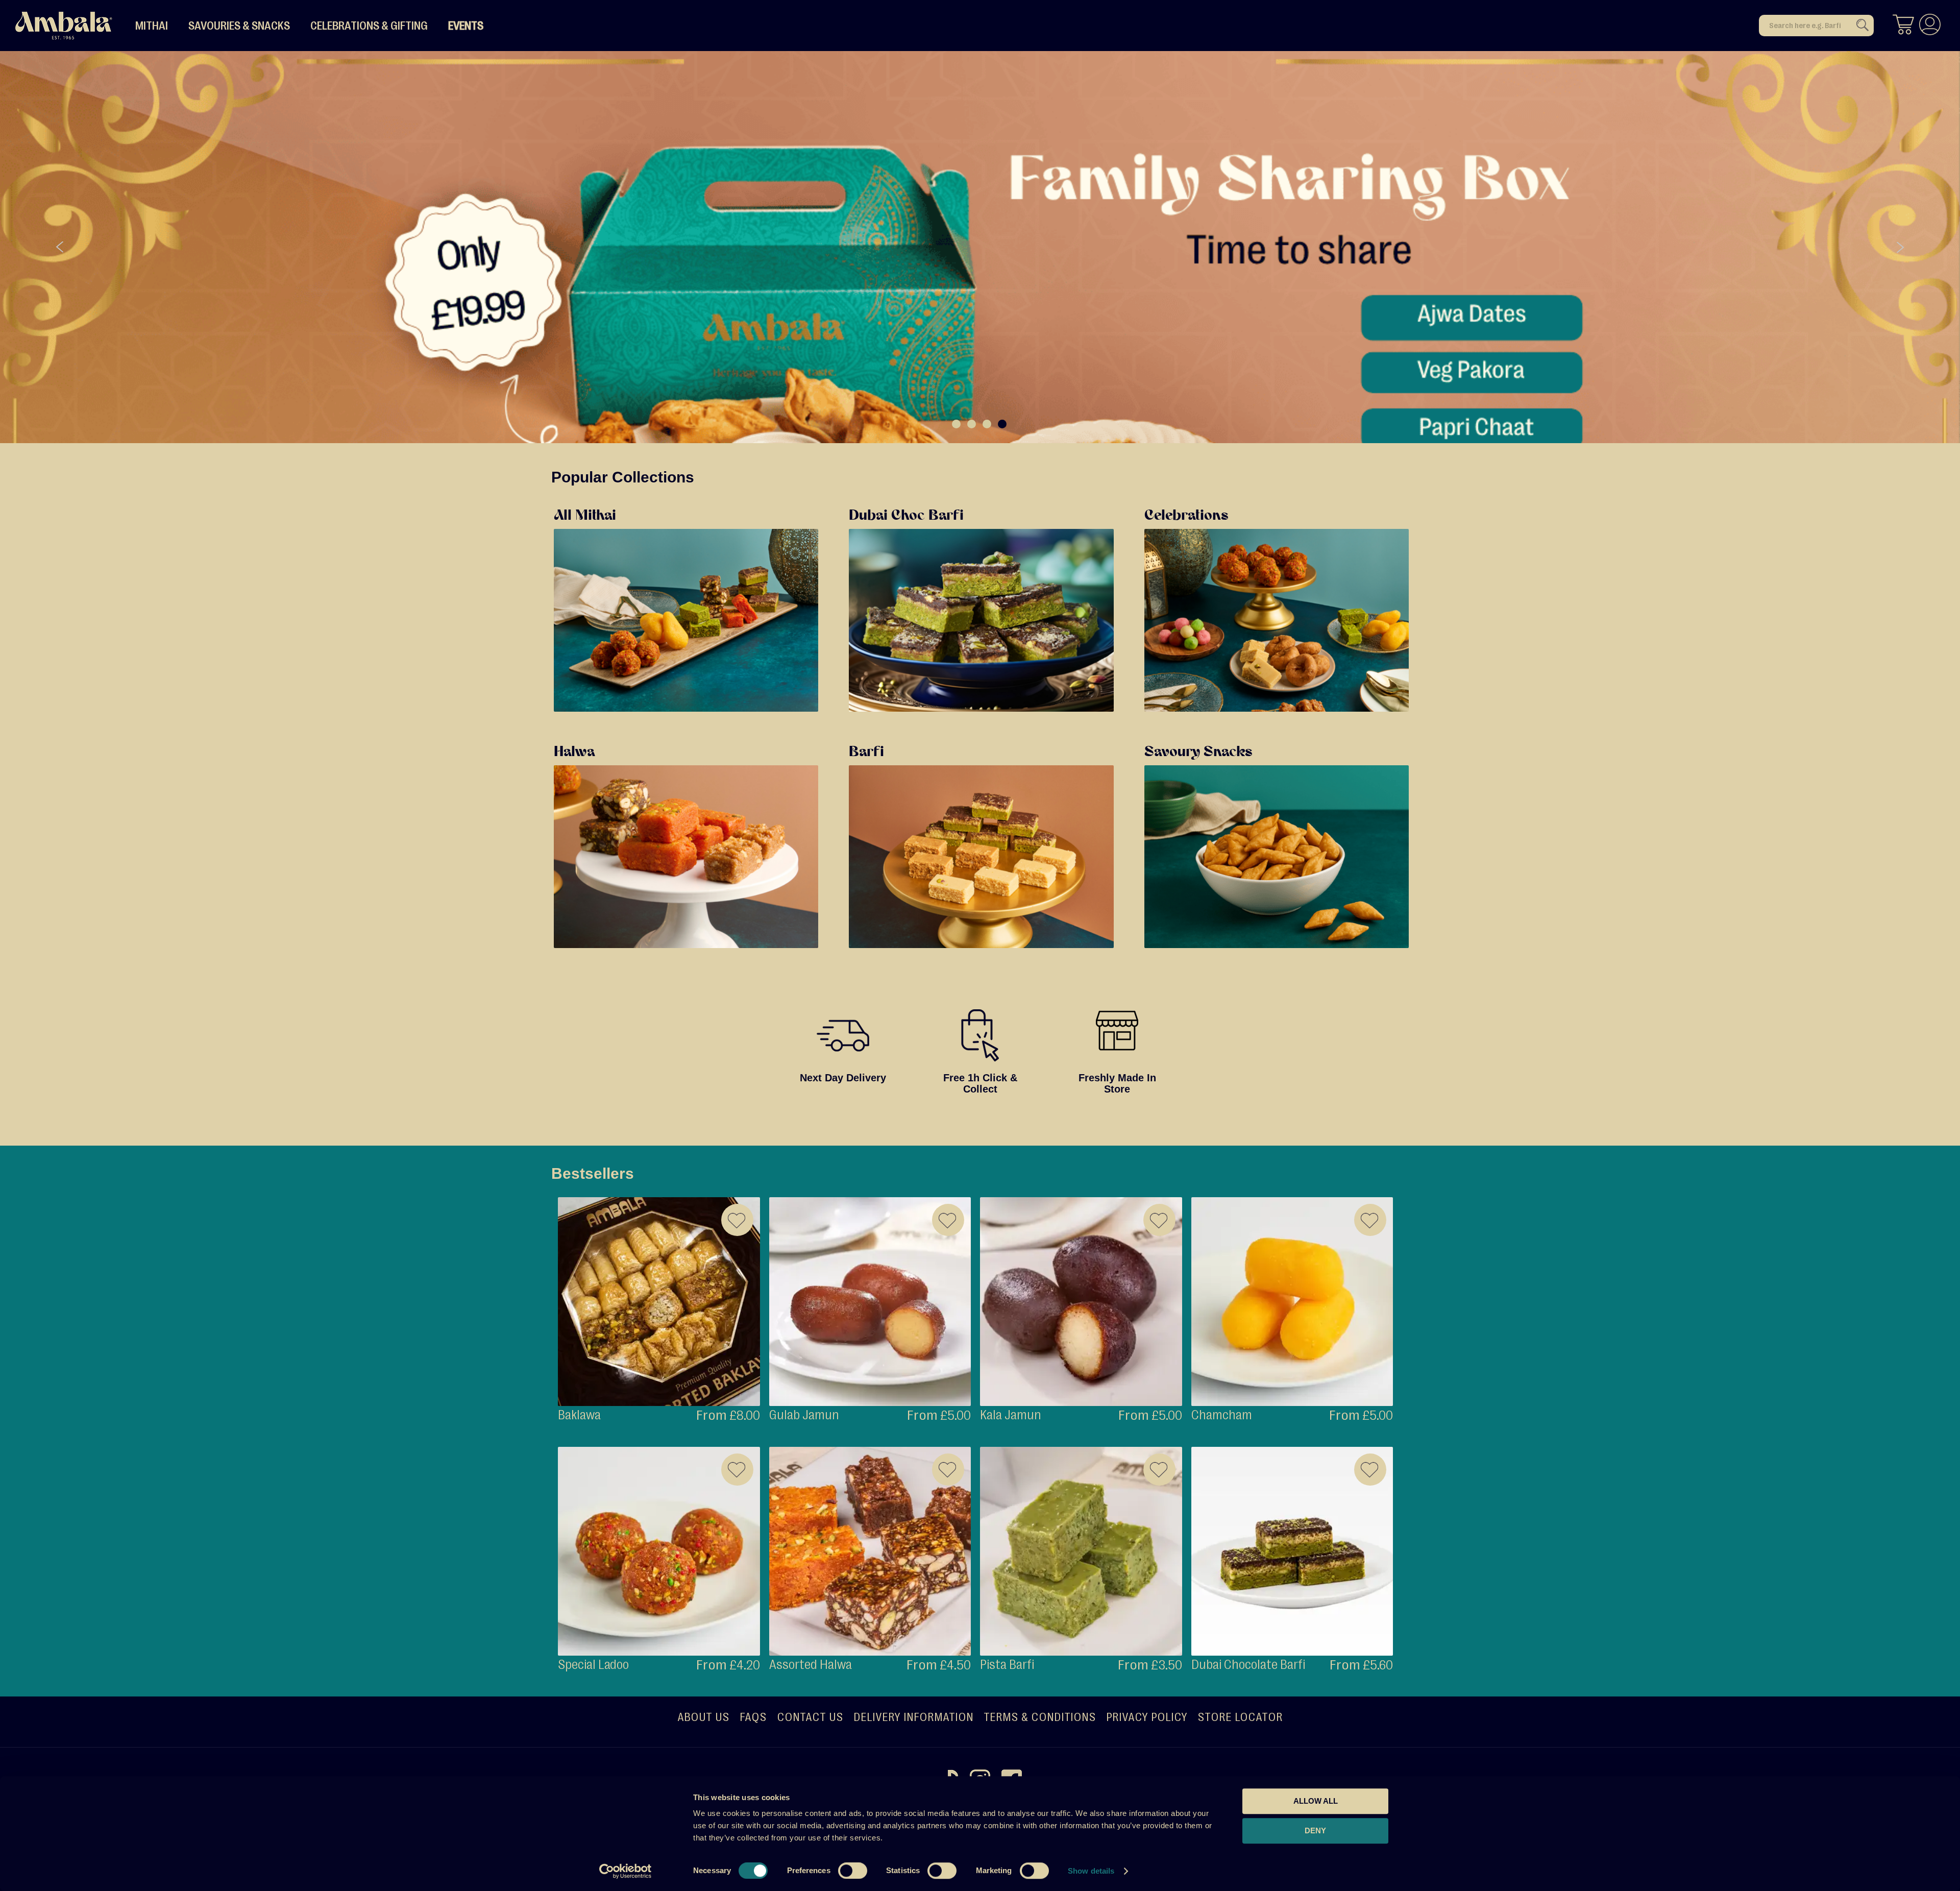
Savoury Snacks (1198, 753)
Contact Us (810, 1717)
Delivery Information (913, 1717)
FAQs (753, 1717)
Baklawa (579, 1415)
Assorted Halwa (811, 1665)
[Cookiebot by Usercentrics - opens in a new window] (626, 1871)
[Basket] (1903, 26)
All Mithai (585, 516)
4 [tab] (1002, 424)
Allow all (1316, 1801)
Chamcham (1222, 1415)
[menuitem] (152, 26)
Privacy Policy (1147, 1717)
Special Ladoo (593, 1665)
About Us (703, 1717)
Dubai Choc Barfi (906, 516)
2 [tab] (972, 424)
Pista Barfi (1007, 1665)
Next (1900, 247)
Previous (60, 247)
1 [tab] (956, 424)
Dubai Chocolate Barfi (1248, 1665)
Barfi (866, 753)
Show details (1091, 1871)
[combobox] (1816, 26)
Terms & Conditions (1040, 1717)
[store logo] (64, 26)
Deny (1315, 1831)
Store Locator (1240, 1717)
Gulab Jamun (804, 1415)
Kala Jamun (1011, 1415)
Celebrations (1186, 516)
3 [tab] (987, 424)
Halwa (574, 753)
